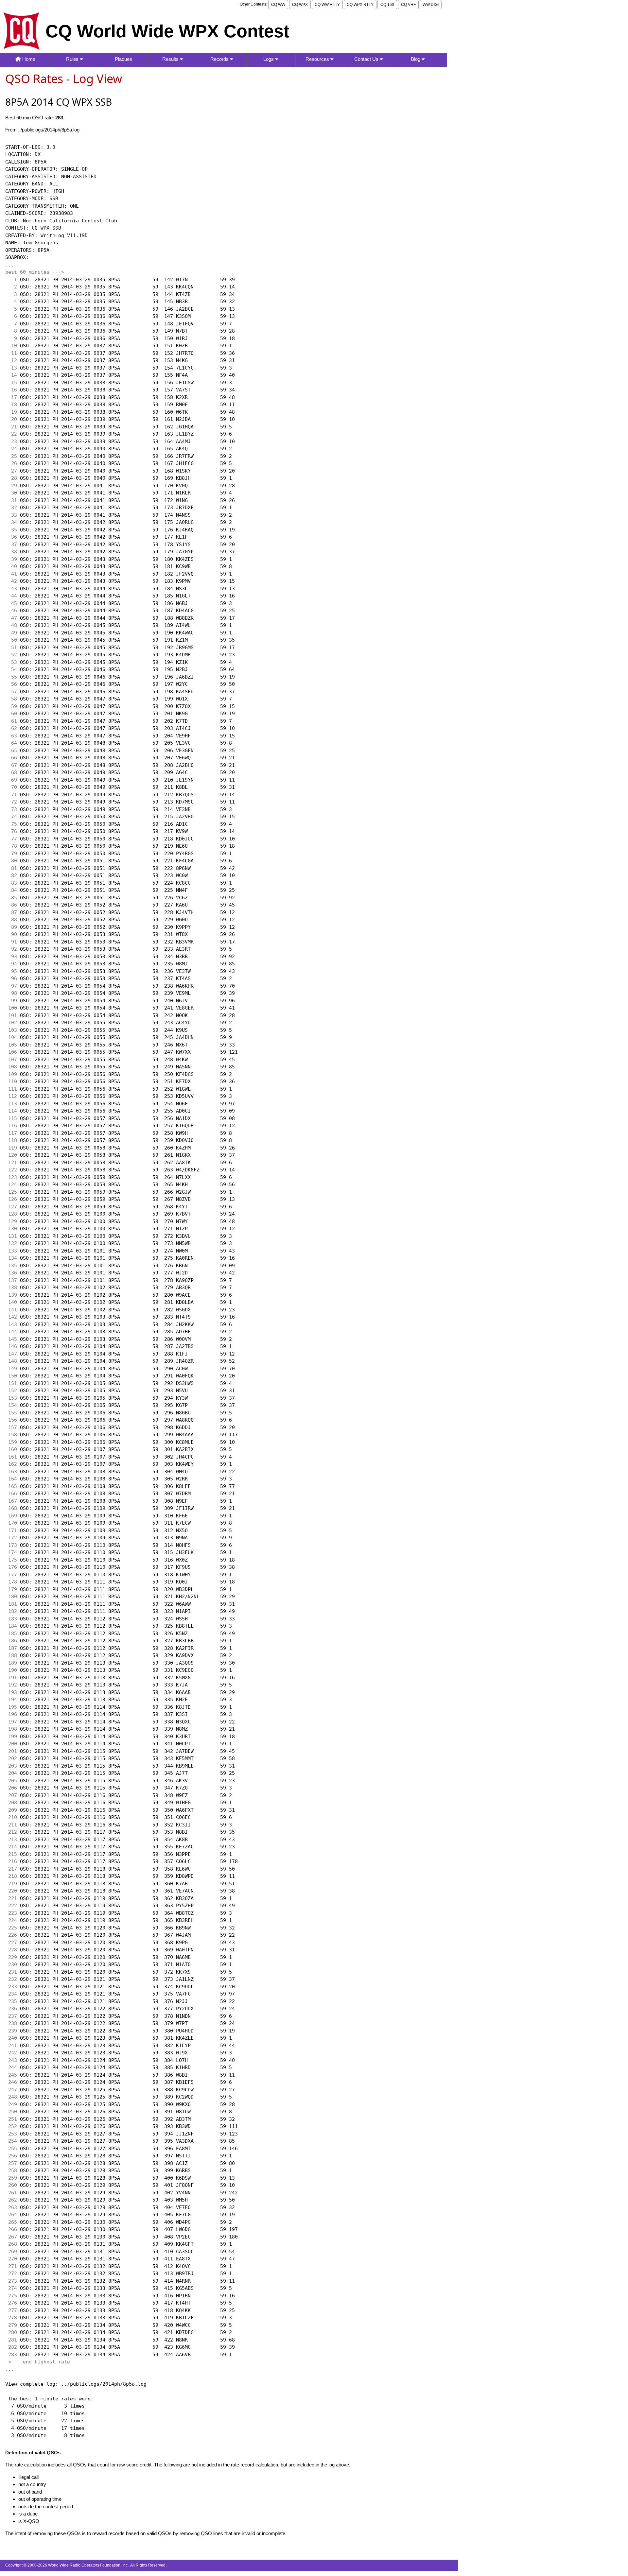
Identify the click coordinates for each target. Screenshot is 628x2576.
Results (171, 59)
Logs (269, 59)
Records (220, 59)
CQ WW (278, 5)
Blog (416, 59)
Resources (318, 59)
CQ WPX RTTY (360, 5)
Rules (73, 59)
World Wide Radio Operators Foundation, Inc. (88, 2565)
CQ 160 (387, 5)
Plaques (123, 59)
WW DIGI (431, 5)
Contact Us (367, 59)
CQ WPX (300, 5)
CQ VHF (408, 5)
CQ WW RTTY (327, 5)
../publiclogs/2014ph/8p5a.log (104, 2384)
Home (28, 59)
